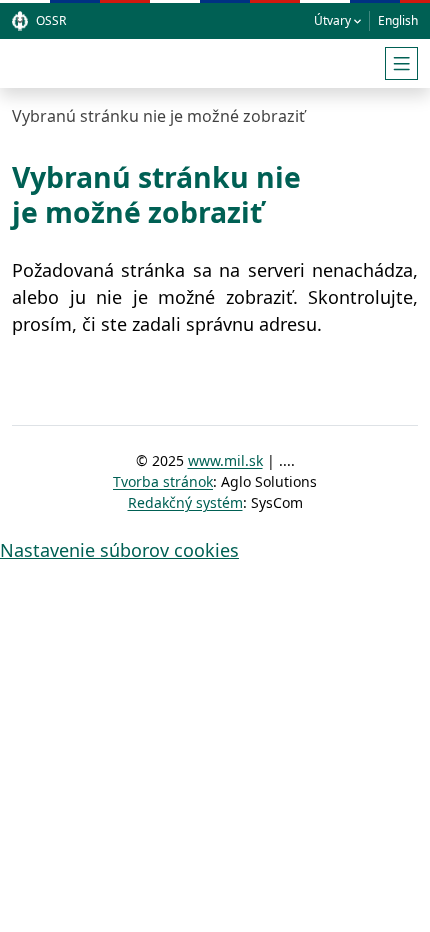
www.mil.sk (225, 460)
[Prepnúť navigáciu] (401, 63)
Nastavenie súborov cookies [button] (119, 550)
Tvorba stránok (163, 481)
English (398, 20)
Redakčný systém (185, 502)
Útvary (332, 20)
